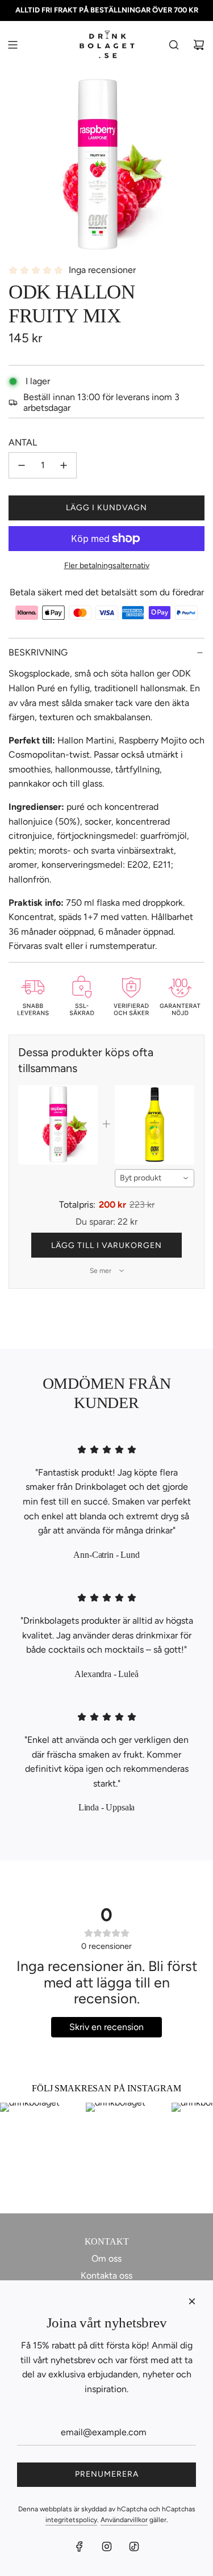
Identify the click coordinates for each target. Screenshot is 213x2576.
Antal (23, 442)
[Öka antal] (64, 465)
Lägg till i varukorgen (106, 1245)
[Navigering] (12, 45)
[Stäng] (192, 2301)
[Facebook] (80, 2546)
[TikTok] (134, 2546)
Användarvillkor (124, 2520)
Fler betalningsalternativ (107, 566)
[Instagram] (107, 2546)
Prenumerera (107, 2474)
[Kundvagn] (199, 45)
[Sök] (174, 45)
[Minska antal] (22, 465)
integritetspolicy (71, 2520)
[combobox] (154, 1178)
